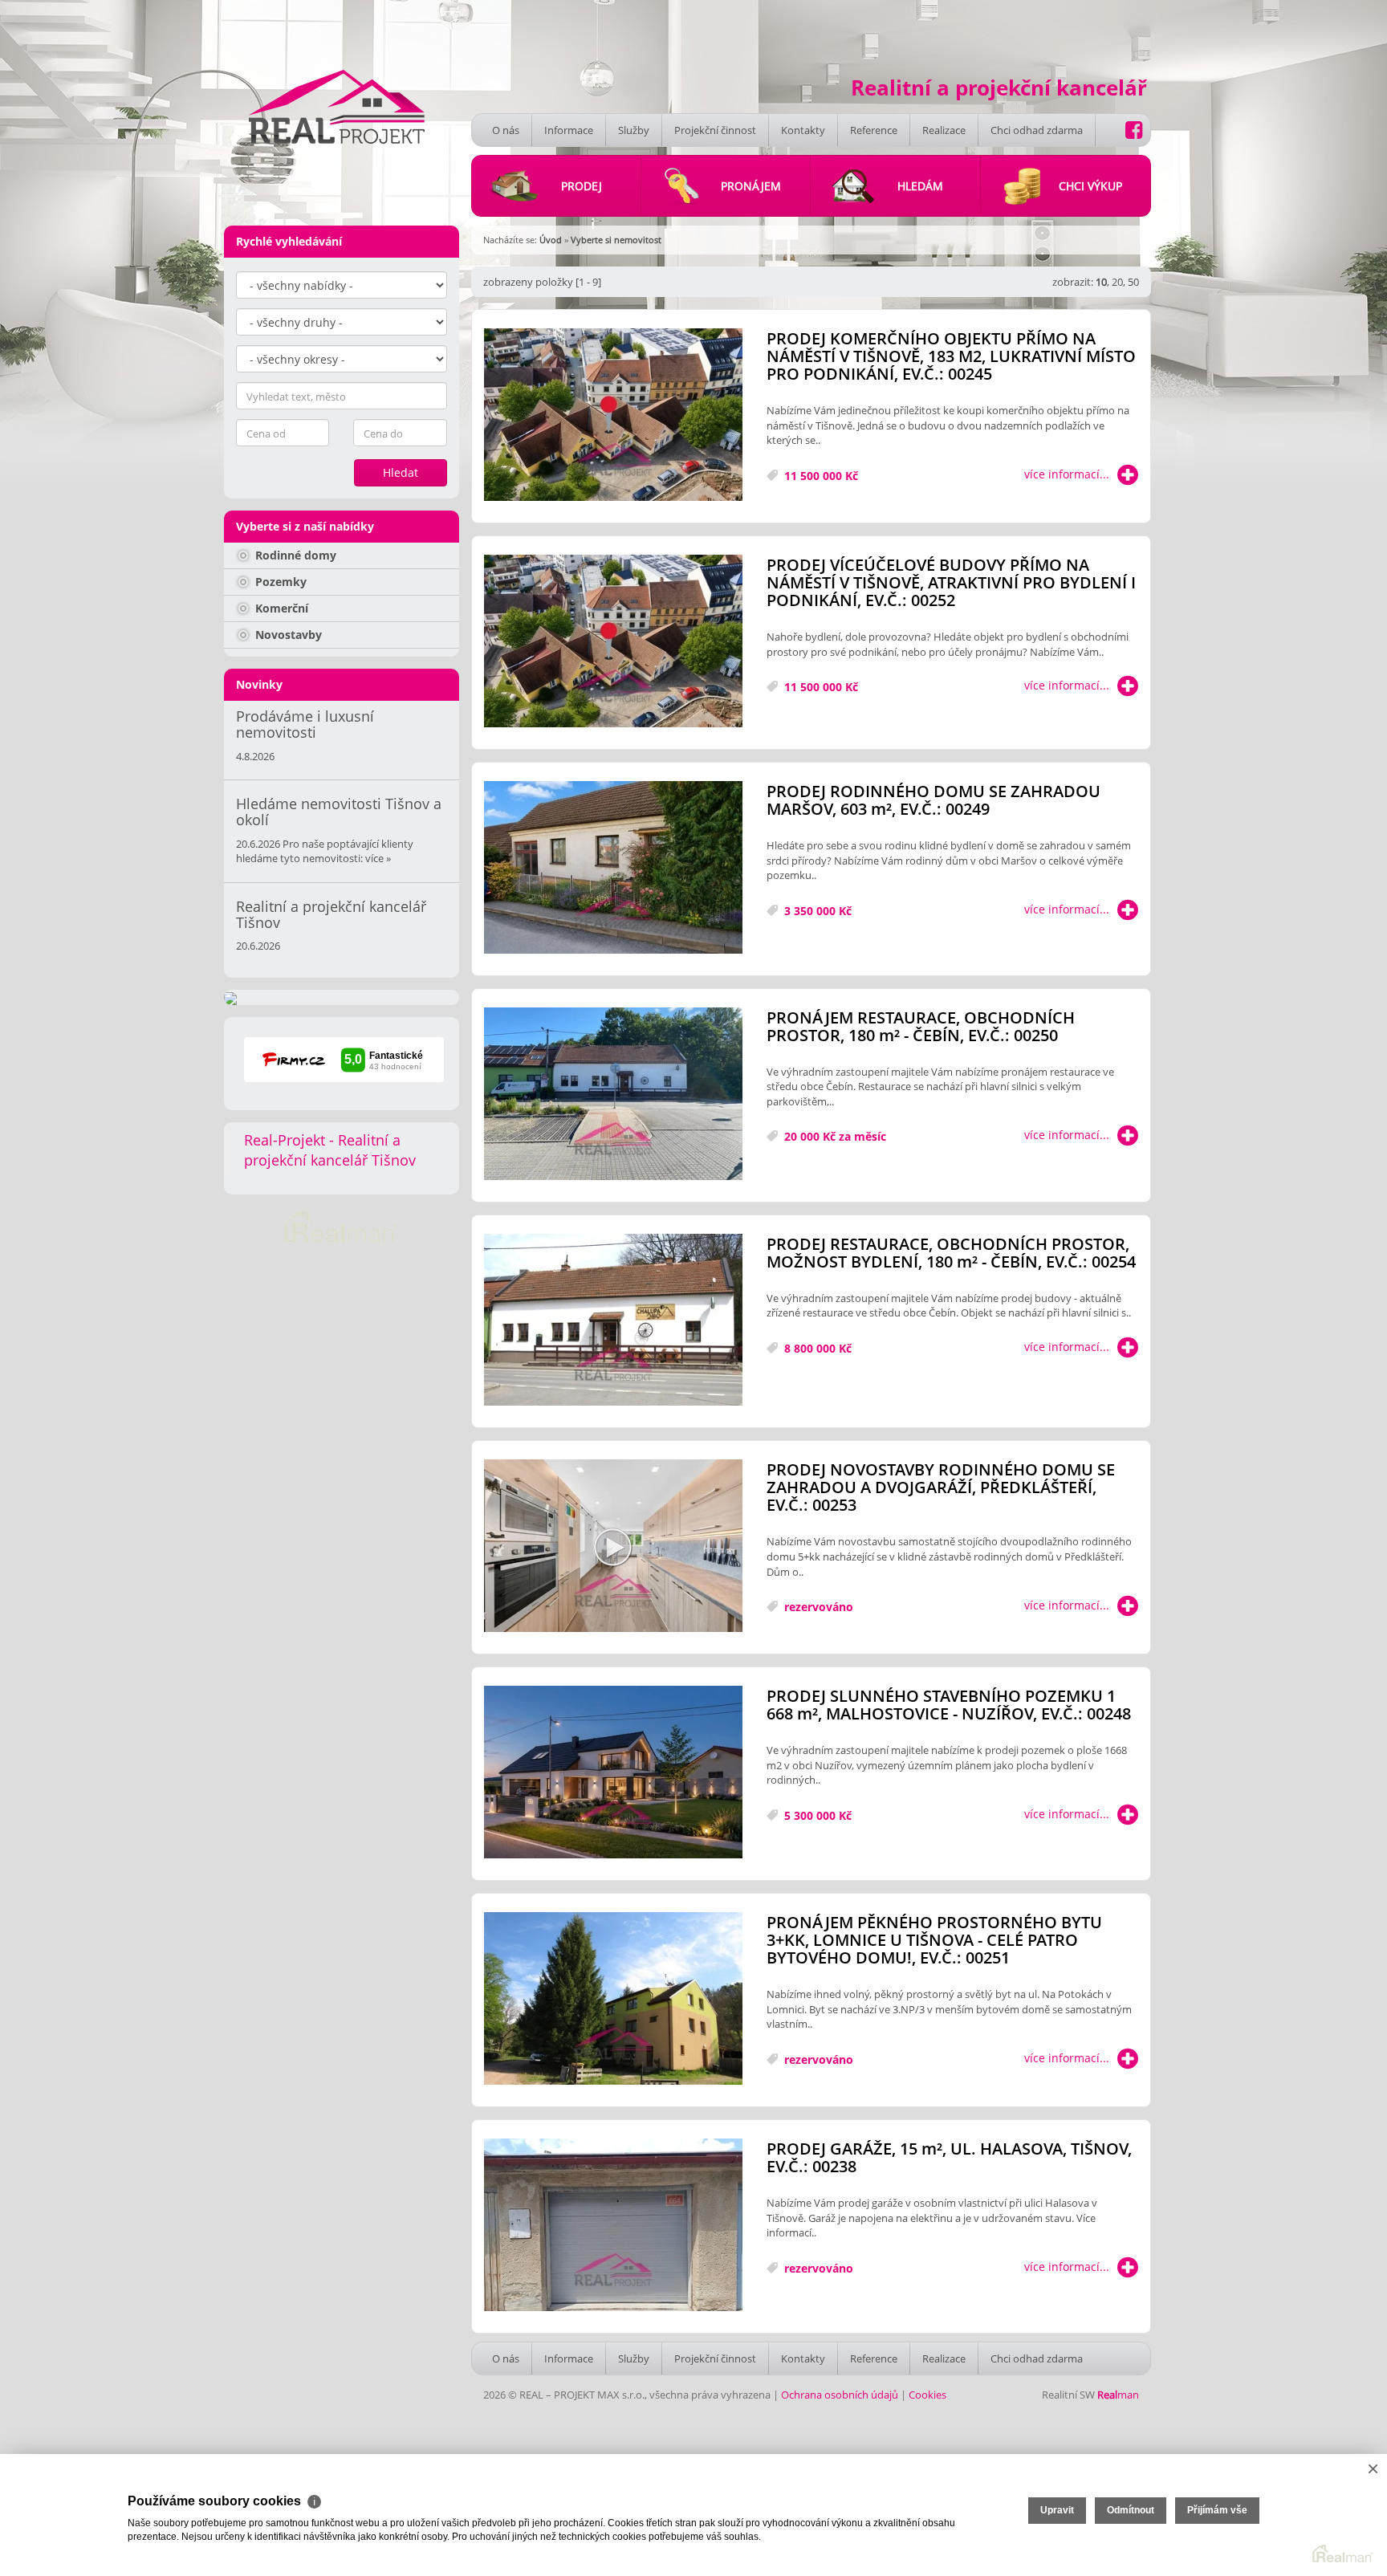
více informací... (1067, 474)
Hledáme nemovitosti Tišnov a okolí (339, 812)
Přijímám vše (1217, 2510)
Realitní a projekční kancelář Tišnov (331, 914)
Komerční (280, 608)
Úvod (551, 240)
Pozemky (279, 582)
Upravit (1057, 2510)
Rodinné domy (294, 555)
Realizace (944, 130)
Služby (634, 130)
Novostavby (287, 635)
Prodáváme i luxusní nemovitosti (305, 724)
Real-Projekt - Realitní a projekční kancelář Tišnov (330, 1150)
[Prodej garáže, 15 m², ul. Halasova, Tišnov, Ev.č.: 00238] (613, 2226)
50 (1133, 282)
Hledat (401, 472)
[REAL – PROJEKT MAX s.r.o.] (337, 106)
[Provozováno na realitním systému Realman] (341, 1225)
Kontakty (803, 130)
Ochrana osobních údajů (840, 2395)
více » (378, 858)
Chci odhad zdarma (1037, 130)
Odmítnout (1131, 2510)
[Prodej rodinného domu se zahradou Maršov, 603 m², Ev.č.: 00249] (613, 868)
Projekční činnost (715, 130)
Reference (874, 130)
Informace (569, 130)
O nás (506, 130)
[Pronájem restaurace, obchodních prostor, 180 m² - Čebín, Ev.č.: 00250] (613, 1095)
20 (1117, 282)
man (1118, 2395)
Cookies (927, 2395)
